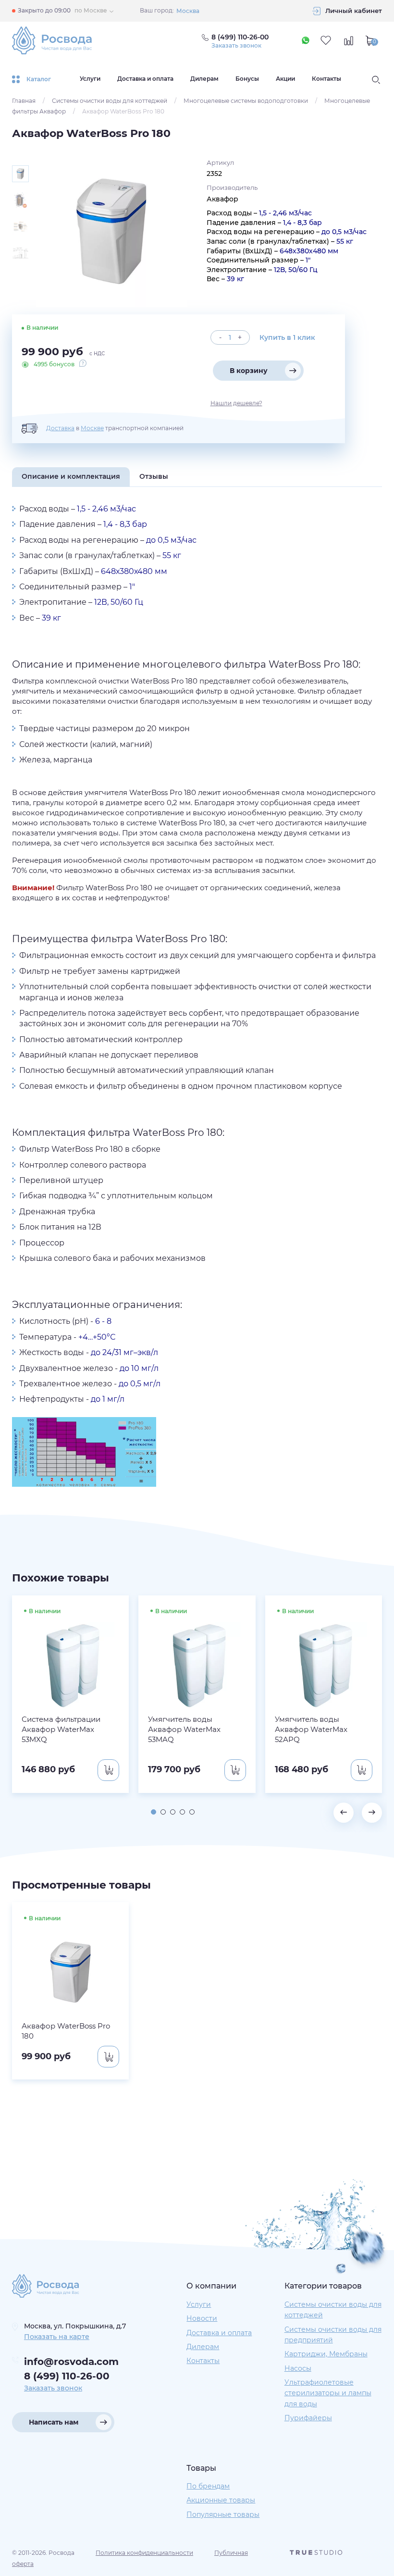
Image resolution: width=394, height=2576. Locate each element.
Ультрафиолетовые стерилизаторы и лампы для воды (328, 2393)
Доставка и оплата (145, 79)
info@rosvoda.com (71, 2362)
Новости (202, 2318)
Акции (285, 79)
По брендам (208, 2486)
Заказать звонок (236, 46)
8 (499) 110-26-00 (67, 2376)
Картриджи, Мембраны (326, 2354)
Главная (24, 101)
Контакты (326, 79)
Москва (188, 11)
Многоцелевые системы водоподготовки (246, 101)
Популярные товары (223, 2514)
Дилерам (204, 79)
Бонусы (247, 79)
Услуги (90, 79)
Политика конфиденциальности (144, 2553)
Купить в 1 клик (287, 337)
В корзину (249, 371)
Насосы (298, 2368)
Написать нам (54, 2422)
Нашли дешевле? (236, 403)
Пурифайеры (308, 2418)
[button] (154, 1812)
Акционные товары (221, 2500)
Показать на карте (57, 2337)
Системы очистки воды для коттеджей (110, 101)
